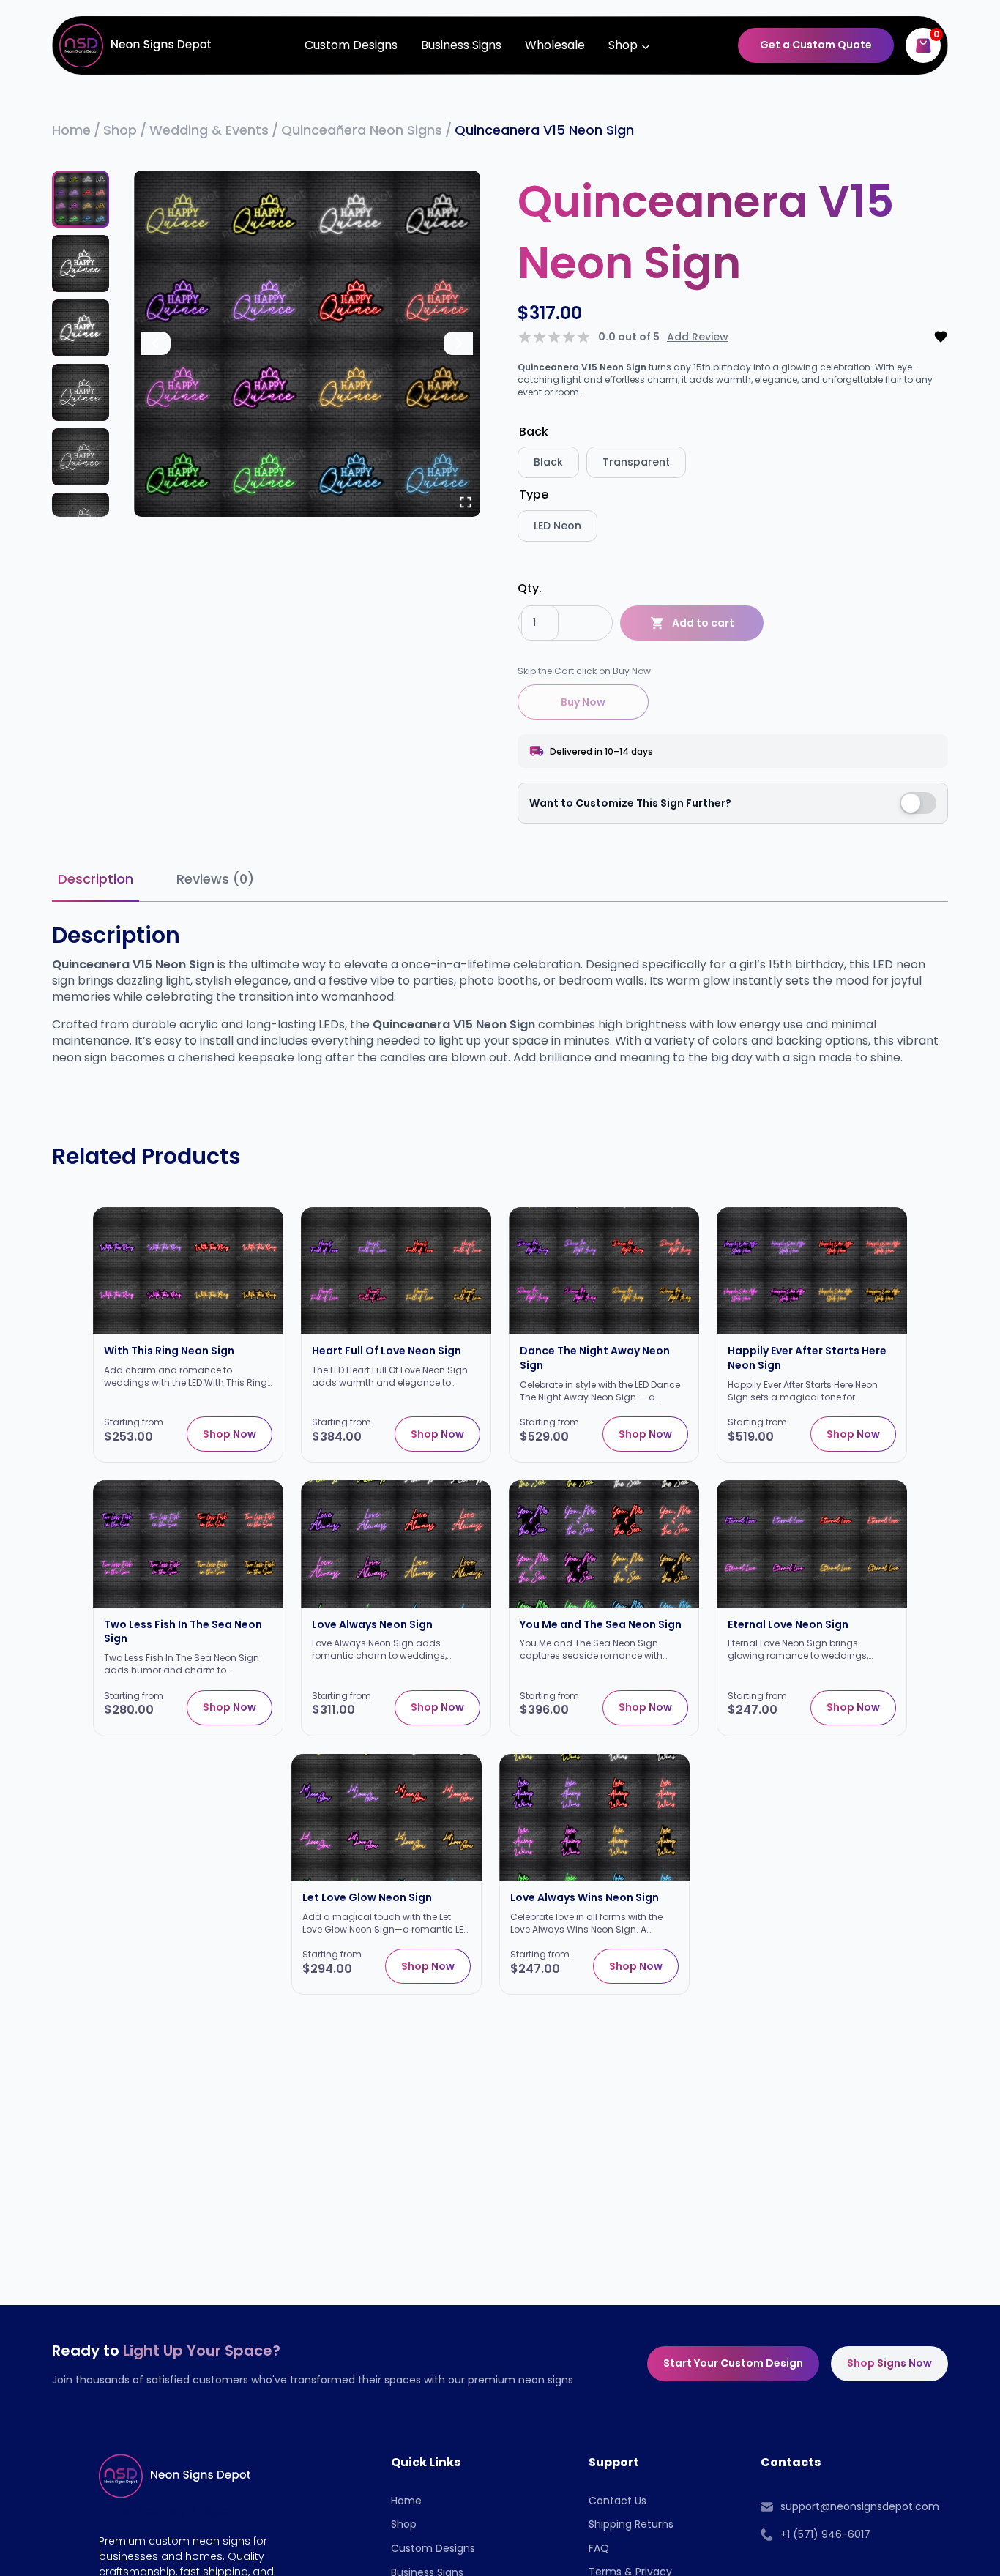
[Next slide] (458, 343)
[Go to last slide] (156, 343)
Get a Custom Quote (816, 45)
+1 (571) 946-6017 (825, 2534)
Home (406, 2501)
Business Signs (461, 45)
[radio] (548, 462)
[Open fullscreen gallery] (466, 502)
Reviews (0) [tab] (215, 879)
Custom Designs (351, 45)
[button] (81, 199)
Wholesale (555, 45)
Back (534, 432)
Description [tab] (96, 879)
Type (534, 494)
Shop (404, 2524)
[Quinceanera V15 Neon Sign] (307, 344)
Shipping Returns (631, 2524)
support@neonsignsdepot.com (860, 2506)
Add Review (698, 337)
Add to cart (703, 623)
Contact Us (617, 2501)
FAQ (599, 2548)
